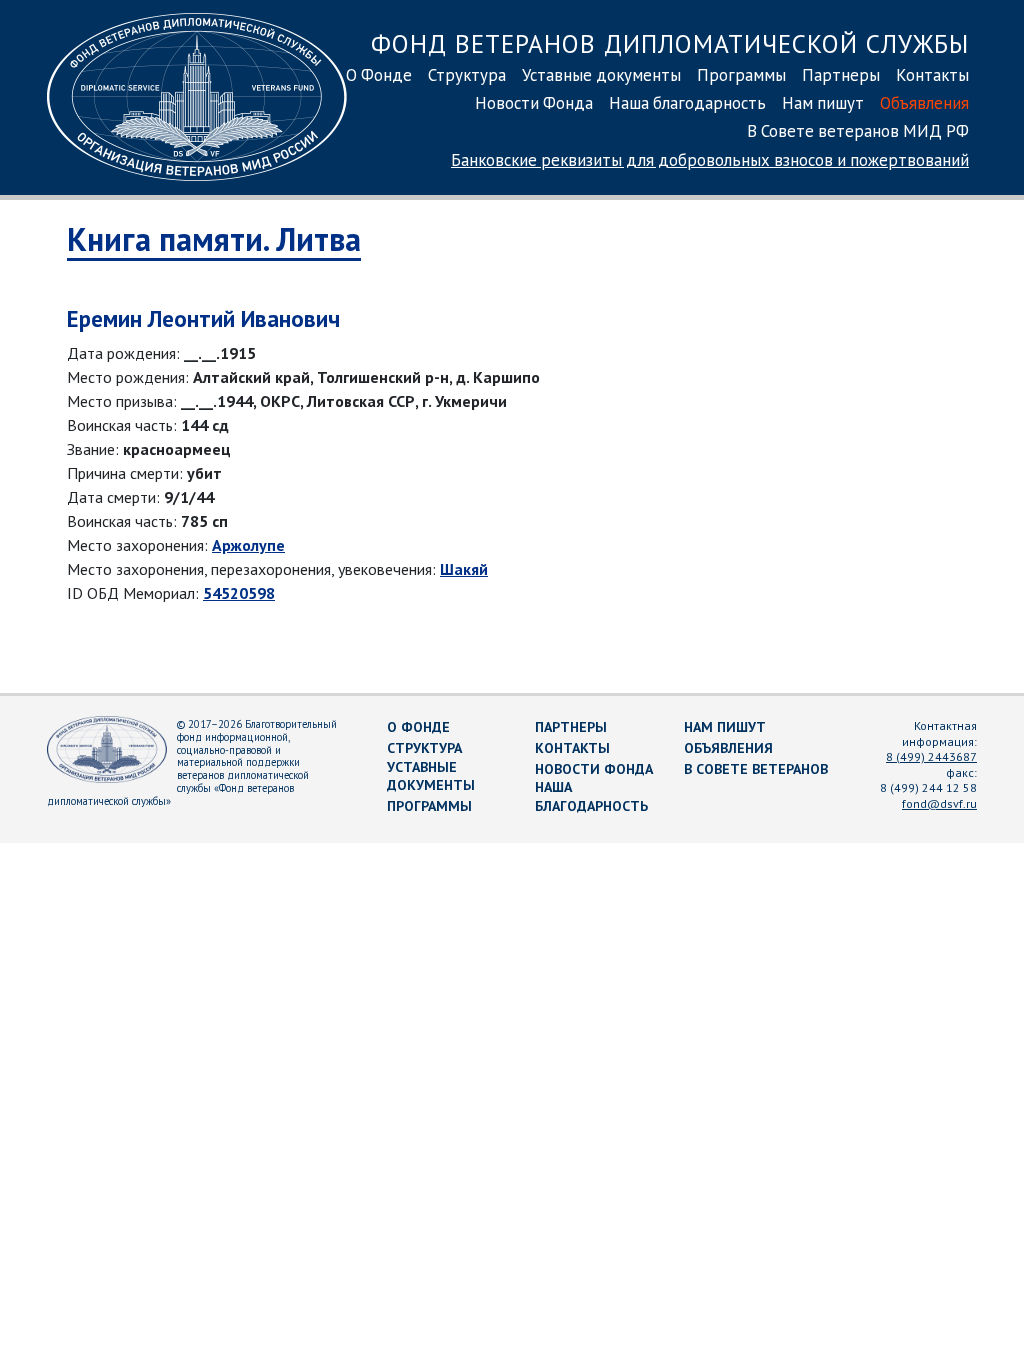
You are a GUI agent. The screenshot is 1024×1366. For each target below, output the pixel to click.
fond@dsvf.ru (939, 803)
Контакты (932, 75)
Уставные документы (601, 75)
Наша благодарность (687, 103)
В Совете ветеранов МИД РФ (858, 131)
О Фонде (379, 75)
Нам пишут (823, 103)
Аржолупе (248, 545)
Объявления (924, 103)
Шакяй (464, 569)
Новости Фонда (534, 103)
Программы (741, 75)
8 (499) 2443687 (931, 756)
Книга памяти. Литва (214, 239)
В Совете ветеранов (756, 769)
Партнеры (841, 75)
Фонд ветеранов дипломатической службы (670, 43)
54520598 (239, 593)
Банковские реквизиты (710, 160)
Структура (467, 75)
